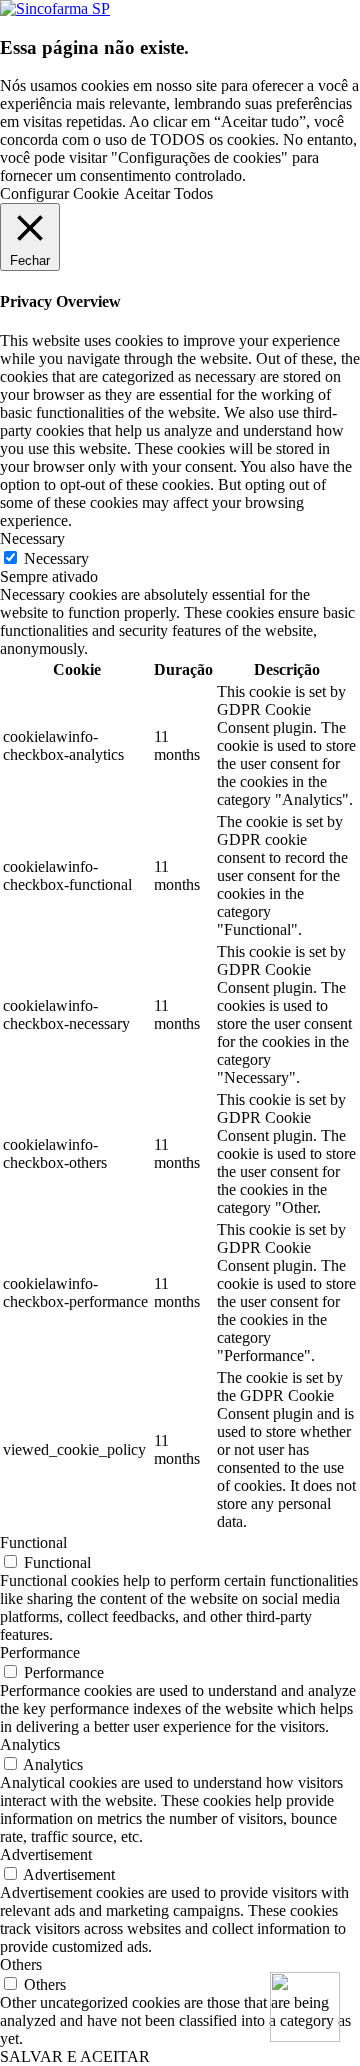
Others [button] (21, 1964)
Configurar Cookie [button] (59, 193)
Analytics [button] (30, 1744)
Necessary (56, 558)
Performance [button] (40, 1652)
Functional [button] (33, 1542)
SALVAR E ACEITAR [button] (75, 2056)
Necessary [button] (32, 538)
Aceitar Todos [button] (168, 193)
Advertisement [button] (46, 1854)
